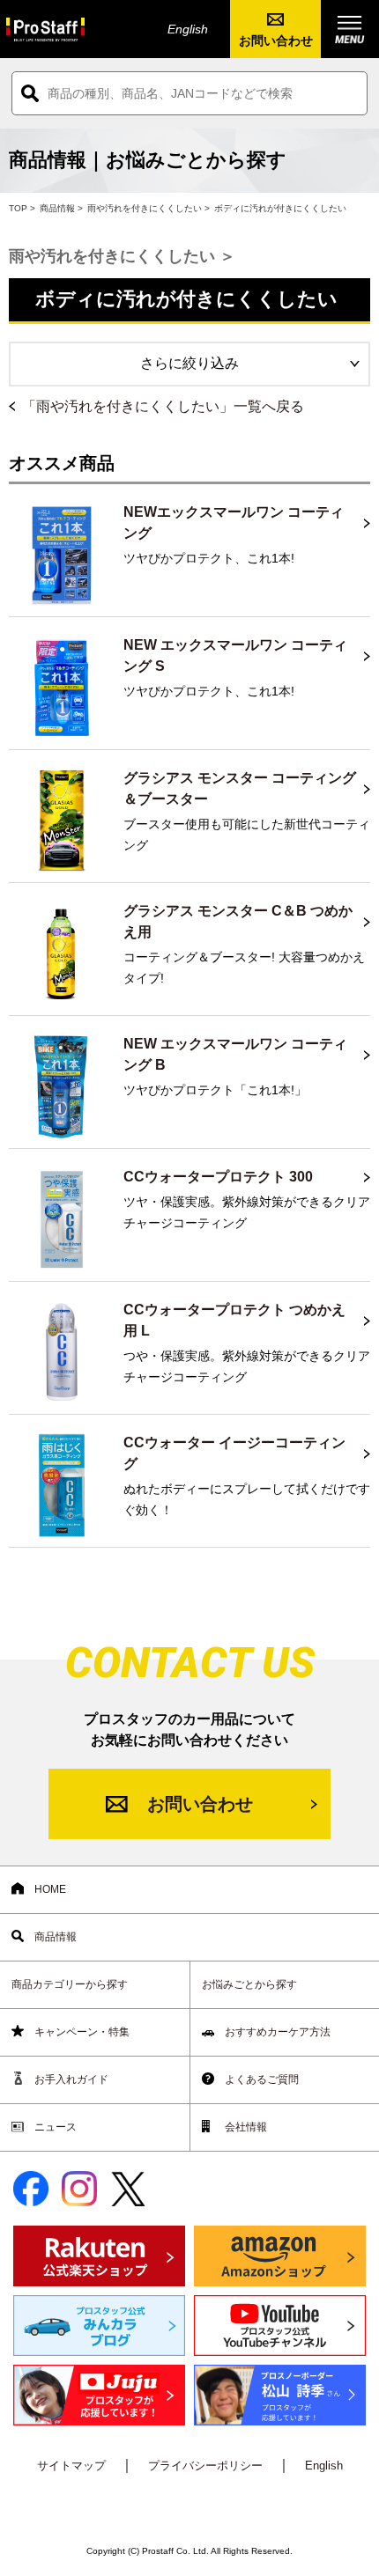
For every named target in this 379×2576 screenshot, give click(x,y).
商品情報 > (61, 208)
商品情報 (54, 1937)
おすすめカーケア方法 (276, 2032)
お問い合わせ (276, 40)
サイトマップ (71, 2466)
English (188, 29)
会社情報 (245, 2127)
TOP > (22, 208)
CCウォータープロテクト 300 (218, 1177)
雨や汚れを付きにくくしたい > (149, 208)
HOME (49, 1889)
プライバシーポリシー (205, 2466)
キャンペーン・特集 (81, 2032)
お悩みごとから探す (249, 1984)
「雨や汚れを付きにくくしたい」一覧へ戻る (163, 406)
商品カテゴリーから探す (70, 1984)
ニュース (54, 2127)
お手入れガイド (70, 2079)
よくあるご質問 (260, 2079)
